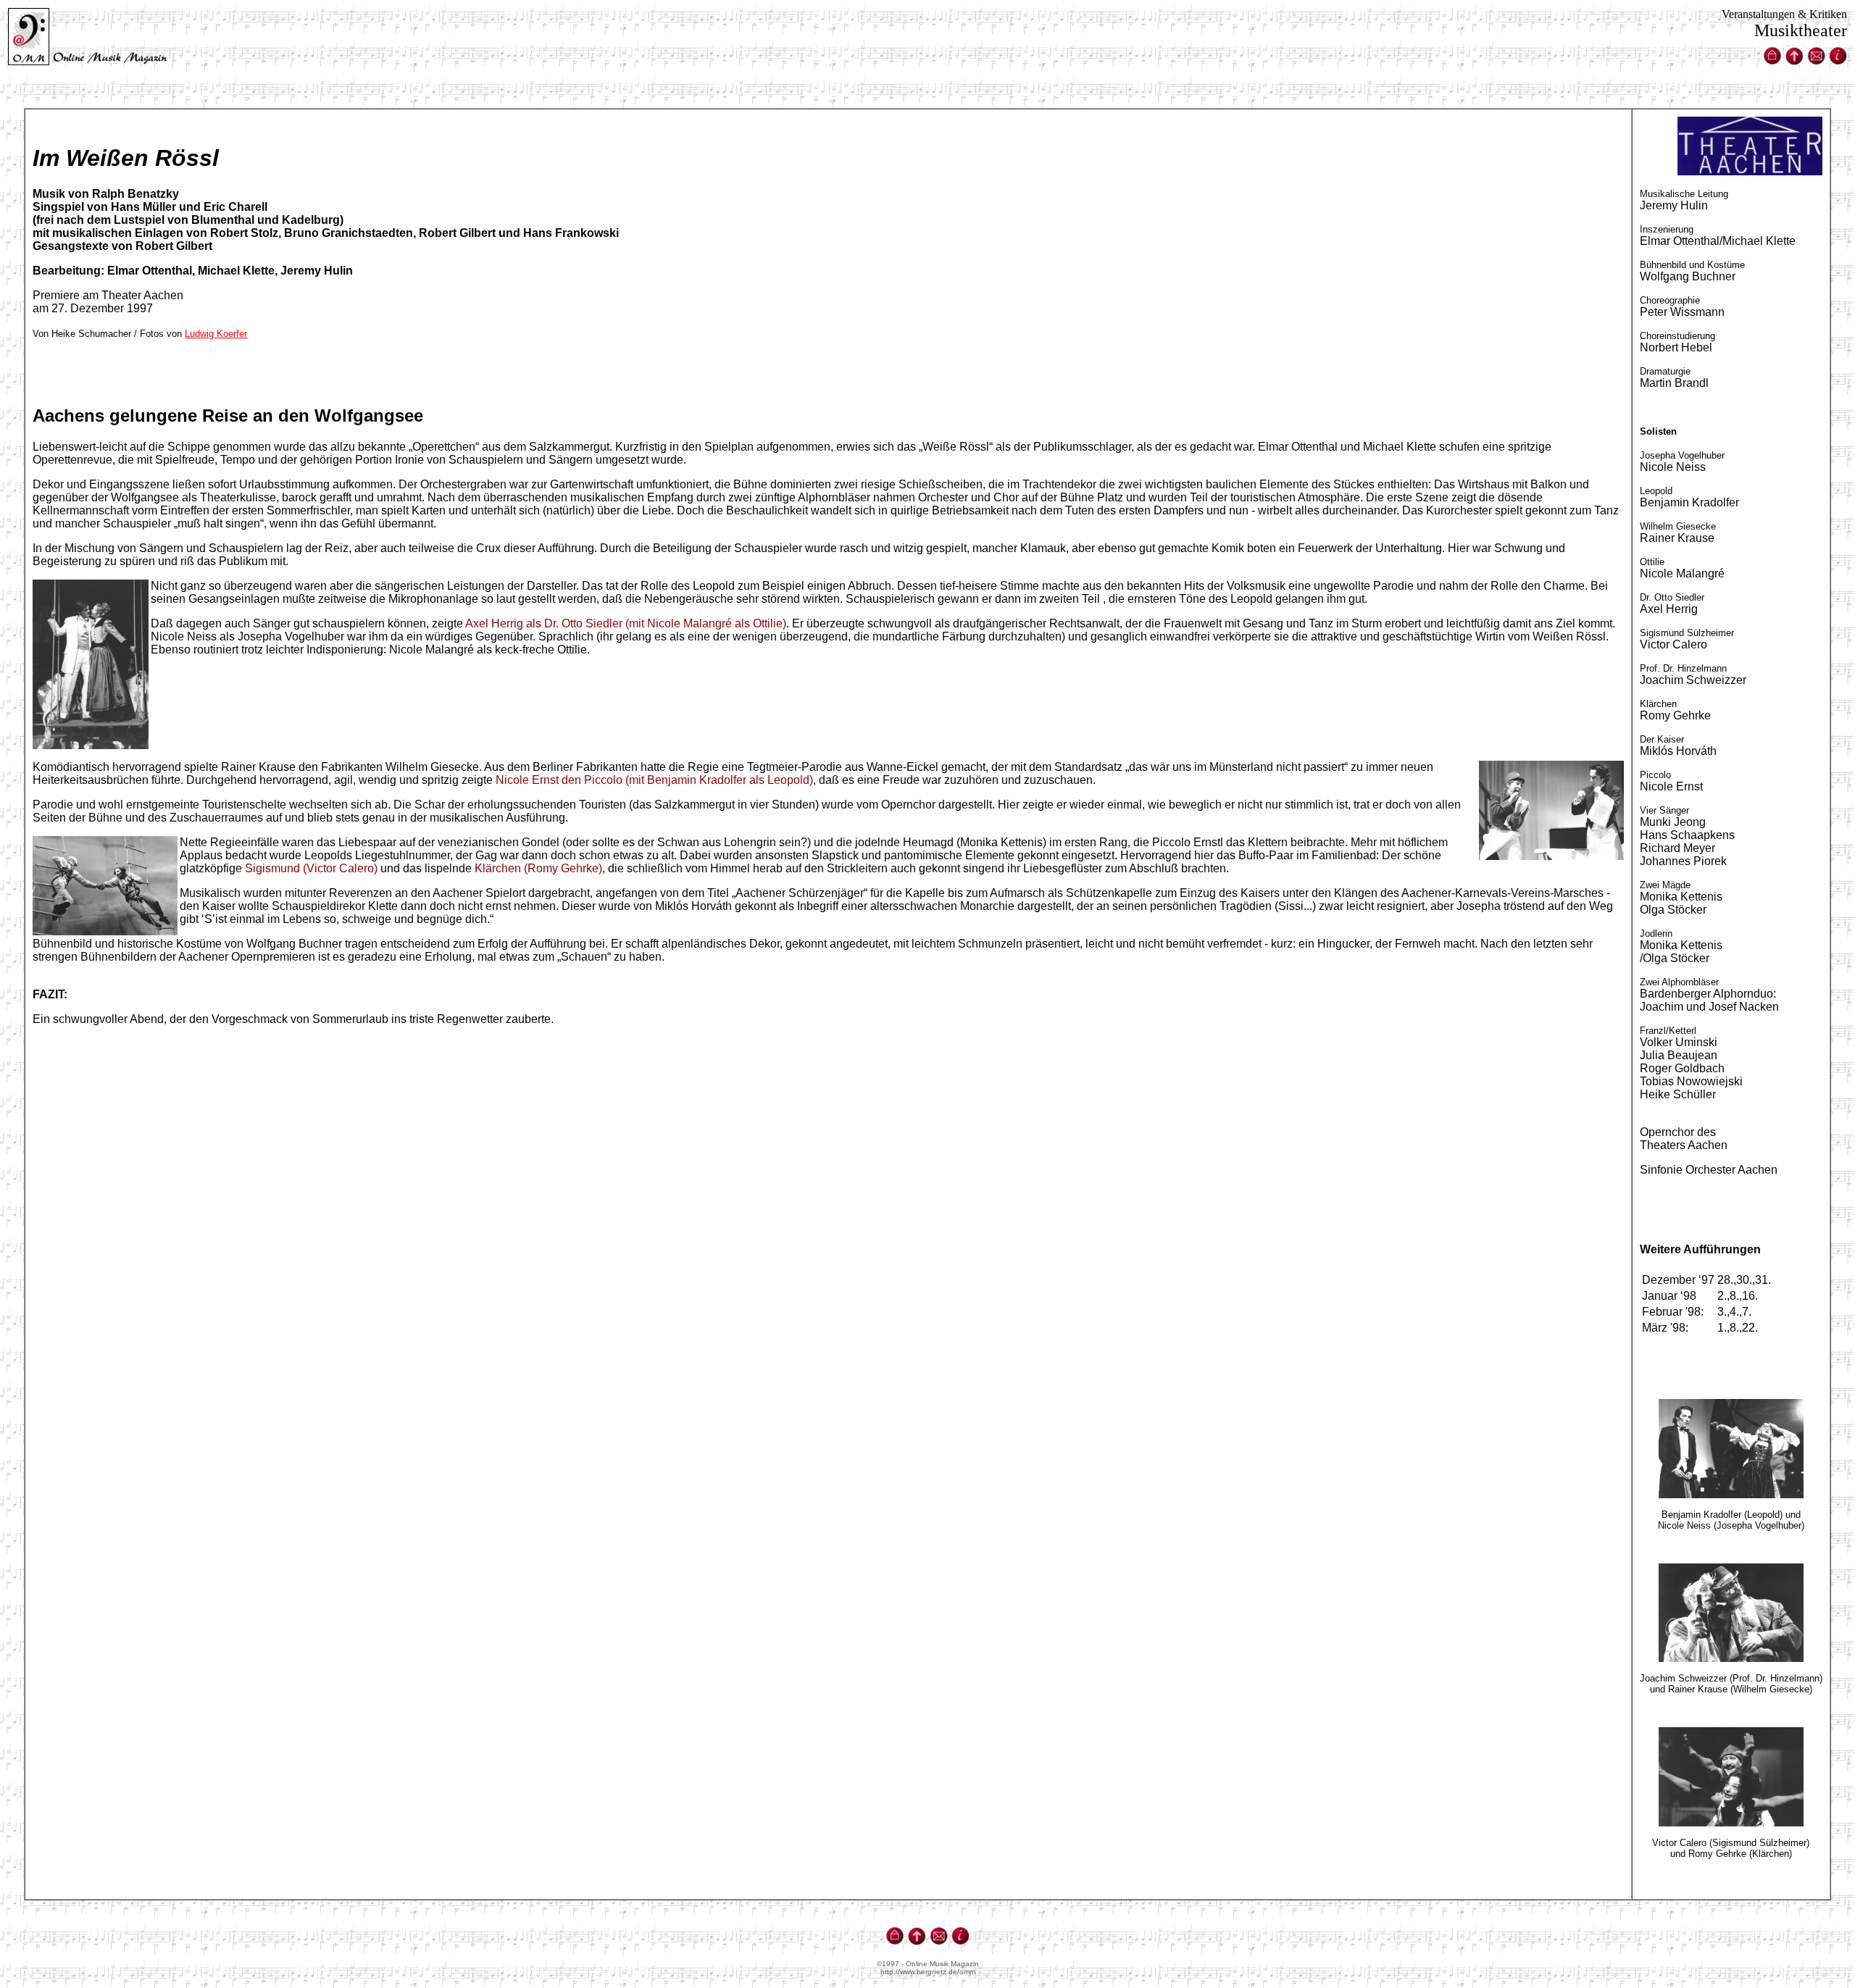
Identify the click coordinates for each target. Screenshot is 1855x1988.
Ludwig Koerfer (216, 334)
